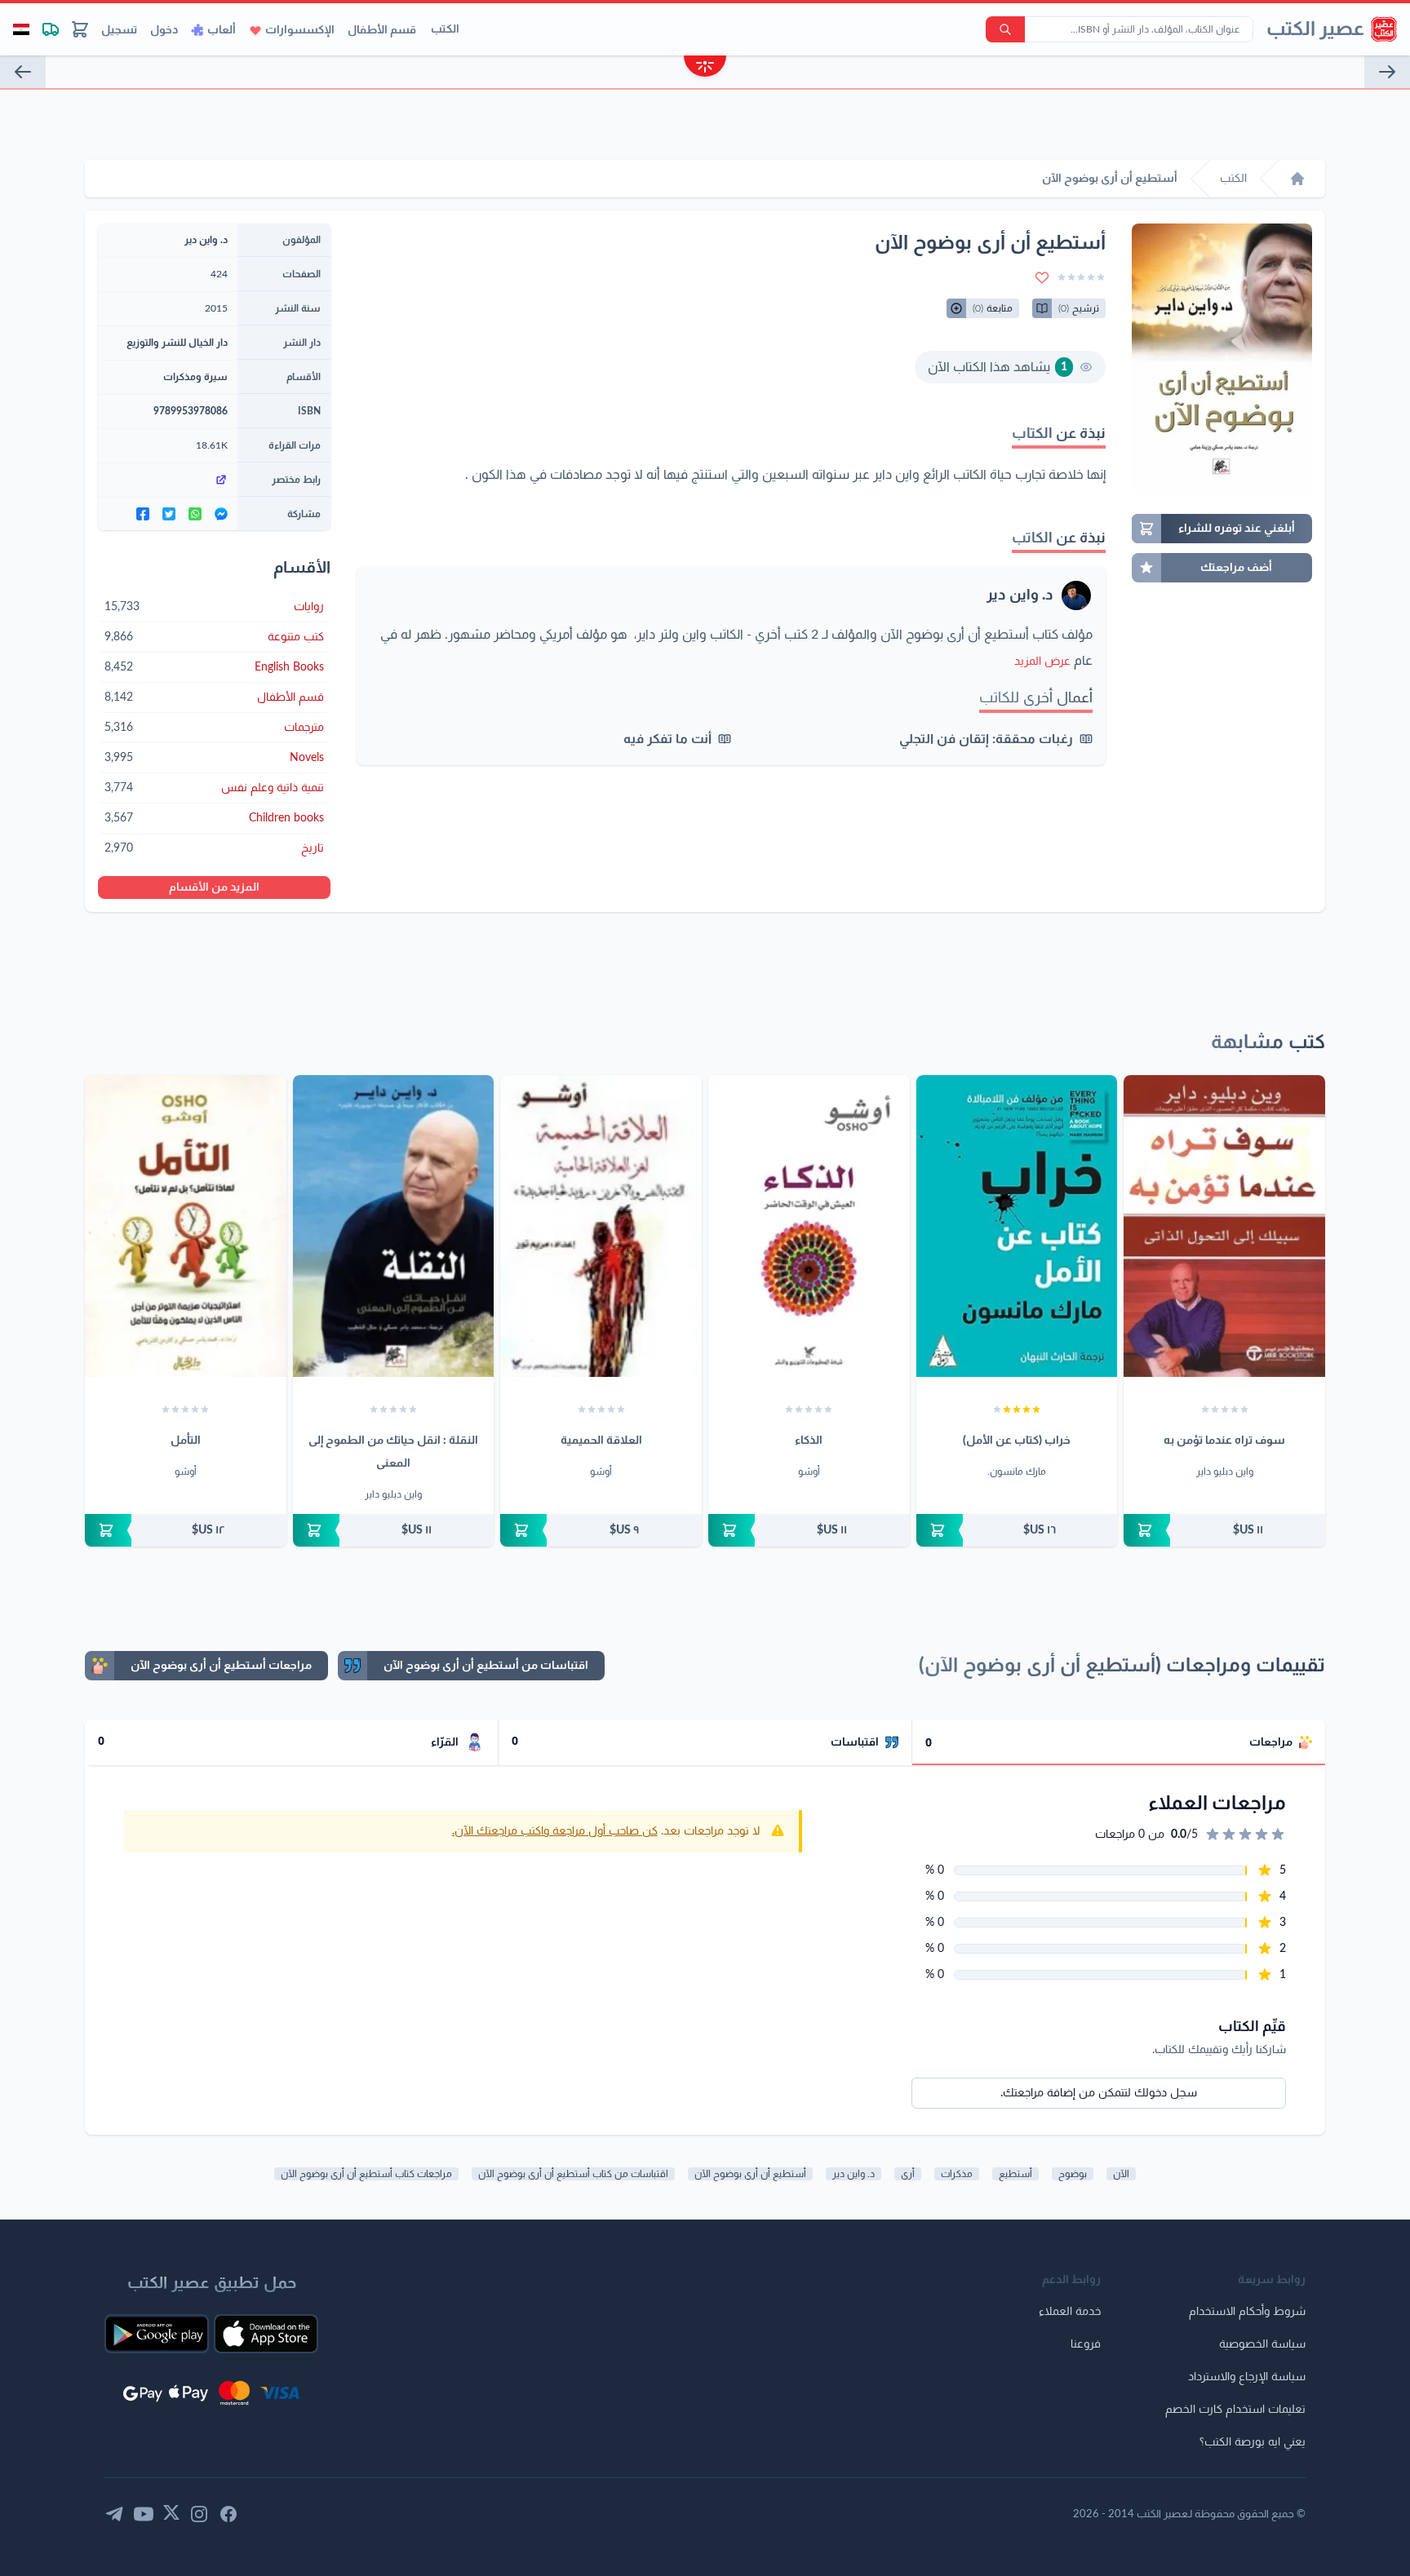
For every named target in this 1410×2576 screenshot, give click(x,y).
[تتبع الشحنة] (51, 29)
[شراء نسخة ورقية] (1224, 1530)
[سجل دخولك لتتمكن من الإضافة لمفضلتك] (1042, 277)
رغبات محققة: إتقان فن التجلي (986, 739)
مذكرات (957, 2174)
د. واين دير (1020, 595)
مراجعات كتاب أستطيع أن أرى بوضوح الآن (366, 2174)
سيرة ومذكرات (195, 377)
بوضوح (1073, 2174)
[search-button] (1005, 29)
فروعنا (1086, 2344)
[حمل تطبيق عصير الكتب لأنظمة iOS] (266, 2334)
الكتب (445, 29)
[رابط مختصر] (168, 480)
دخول (164, 30)
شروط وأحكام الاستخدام (1247, 2312)
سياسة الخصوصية (1262, 2344)
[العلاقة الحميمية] (601, 1226)
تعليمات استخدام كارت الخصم (1235, 2410)
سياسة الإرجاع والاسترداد (1247, 2377)
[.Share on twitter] (169, 514)
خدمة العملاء (1070, 2312)
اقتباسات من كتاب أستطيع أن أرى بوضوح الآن (573, 2174)
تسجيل (119, 30)
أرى (908, 2174)
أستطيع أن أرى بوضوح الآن (750, 2174)
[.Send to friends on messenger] (221, 514)
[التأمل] (186, 1226)
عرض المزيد (1042, 662)
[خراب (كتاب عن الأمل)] (1017, 1226)
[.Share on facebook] (143, 514)
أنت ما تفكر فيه (667, 739)
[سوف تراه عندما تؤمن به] (1224, 1226)
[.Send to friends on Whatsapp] (195, 514)
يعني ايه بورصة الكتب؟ (1253, 2442)
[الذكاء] (809, 1226)
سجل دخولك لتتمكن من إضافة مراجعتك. (1099, 2093)
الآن (1121, 2174)
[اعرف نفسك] (23, 72)
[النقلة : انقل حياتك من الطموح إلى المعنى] (394, 1226)
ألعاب (222, 30)
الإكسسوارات (300, 30)
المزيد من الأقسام (214, 887)
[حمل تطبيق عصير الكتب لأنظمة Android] (157, 2334)
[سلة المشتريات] (80, 29)
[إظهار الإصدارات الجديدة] (705, 68)
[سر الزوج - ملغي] (1387, 72)
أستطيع (1015, 2174)
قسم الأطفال (382, 30)
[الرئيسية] (1297, 179)
